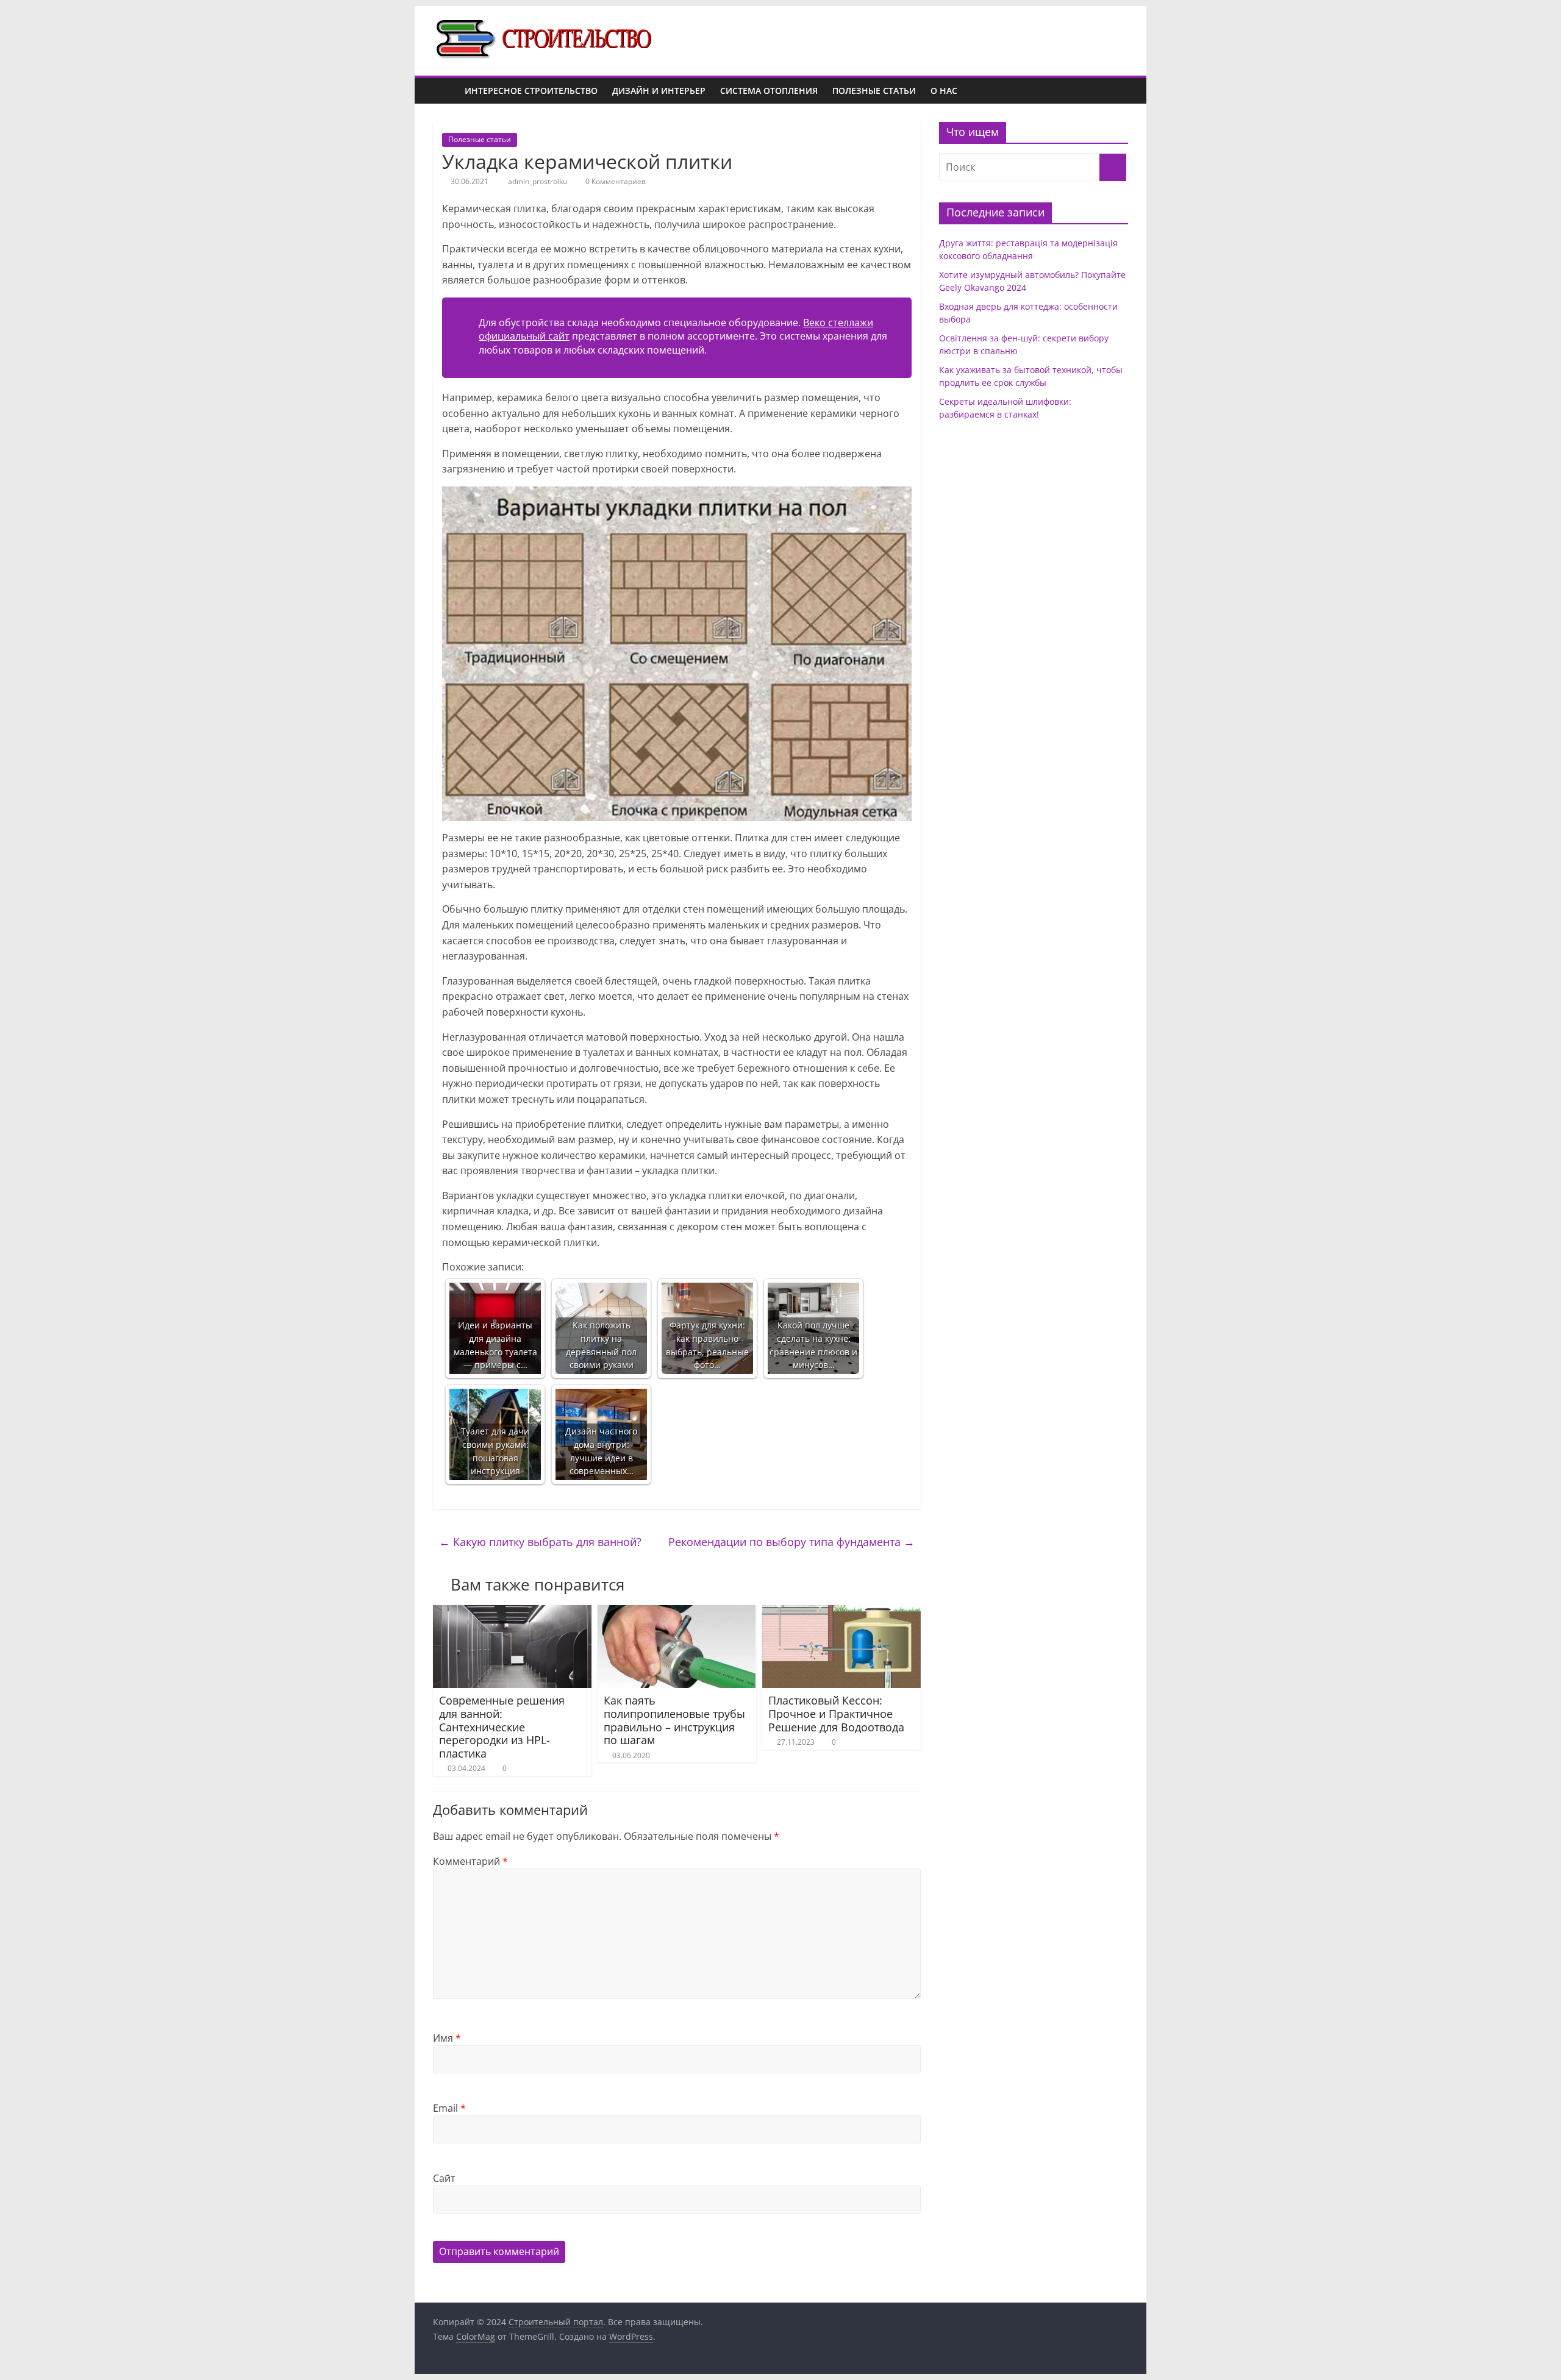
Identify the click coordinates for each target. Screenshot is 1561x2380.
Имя (447, 2038)
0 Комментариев (615, 181)
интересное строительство (531, 91)
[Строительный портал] (445, 91)
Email (449, 2108)
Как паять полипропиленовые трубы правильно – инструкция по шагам (674, 1720)
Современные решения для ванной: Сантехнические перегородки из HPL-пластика (502, 1726)
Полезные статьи (874, 91)
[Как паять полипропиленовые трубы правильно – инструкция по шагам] (677, 1612)
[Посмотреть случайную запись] (1116, 91)
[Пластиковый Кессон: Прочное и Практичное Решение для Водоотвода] (841, 1612)
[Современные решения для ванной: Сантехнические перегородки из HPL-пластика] (512, 1612)
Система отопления (769, 91)
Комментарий (470, 1861)
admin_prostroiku (538, 181)
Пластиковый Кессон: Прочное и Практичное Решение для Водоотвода (836, 1713)
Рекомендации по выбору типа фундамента (791, 1542)
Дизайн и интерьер (659, 91)
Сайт (444, 2178)
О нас (944, 91)
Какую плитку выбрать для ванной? (540, 1542)
